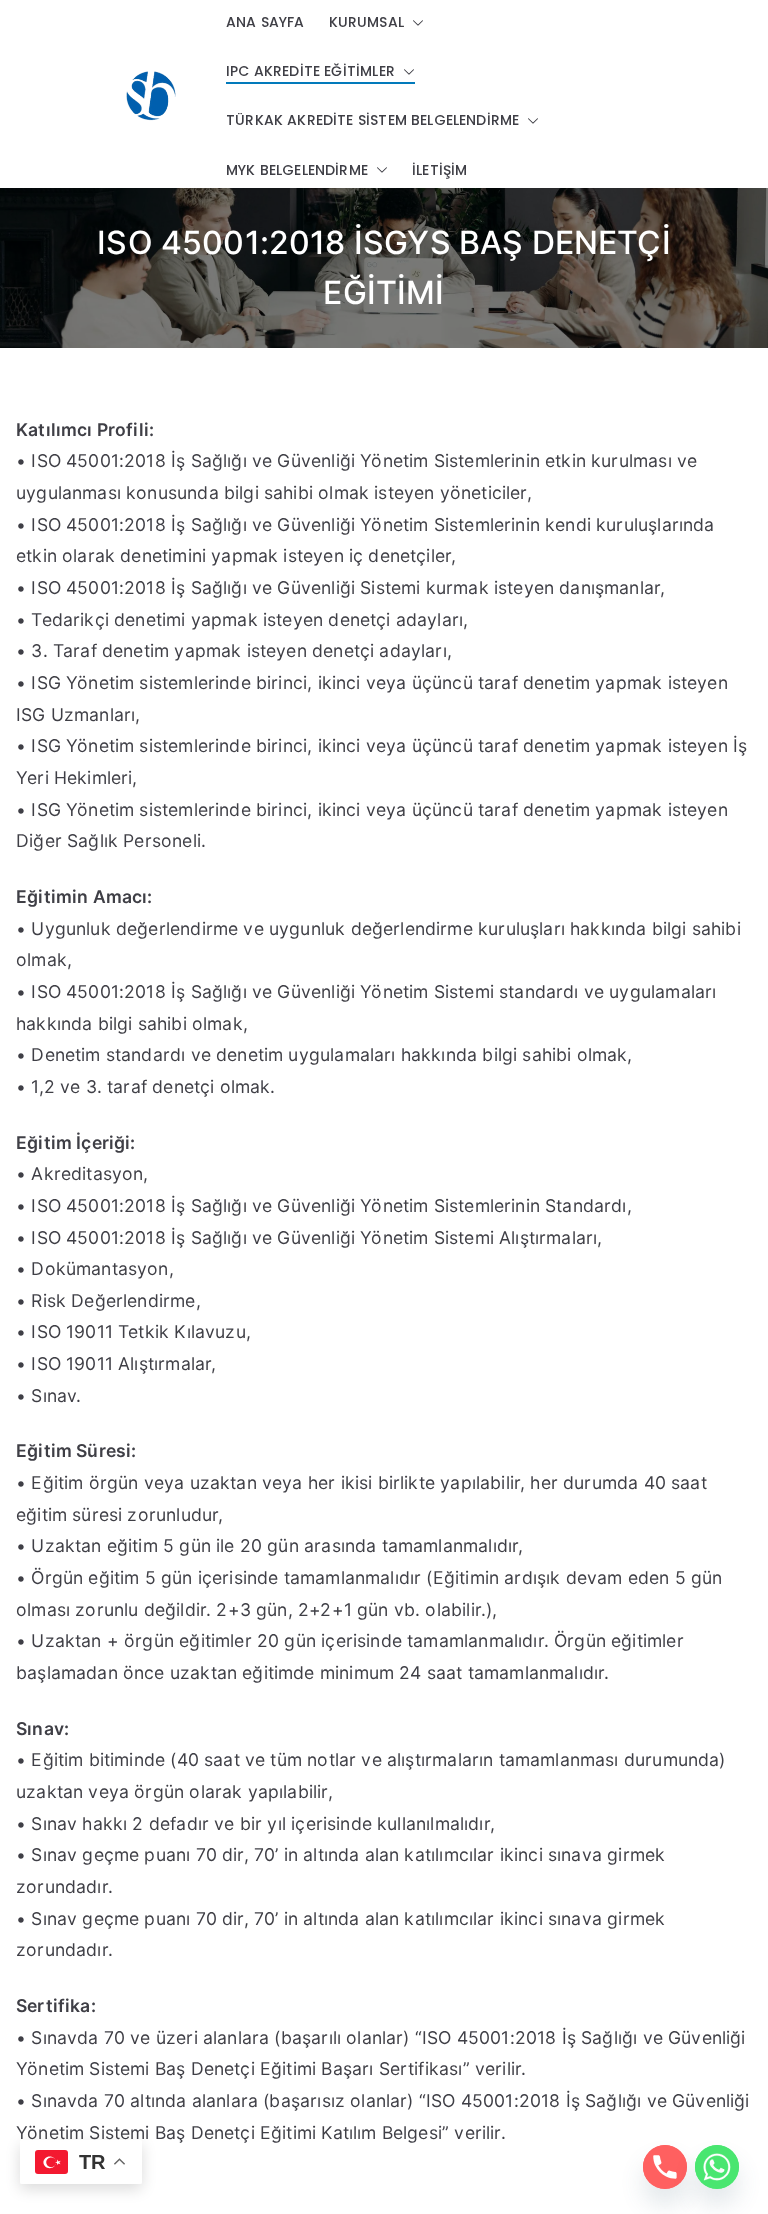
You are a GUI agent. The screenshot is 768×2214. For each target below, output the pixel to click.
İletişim (439, 170)
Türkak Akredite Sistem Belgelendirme (372, 120)
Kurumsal (366, 22)
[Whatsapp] (717, 2167)
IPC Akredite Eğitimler (310, 71)
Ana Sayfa (265, 22)
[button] (414, 22)
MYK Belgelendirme (297, 170)
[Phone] (665, 2167)
